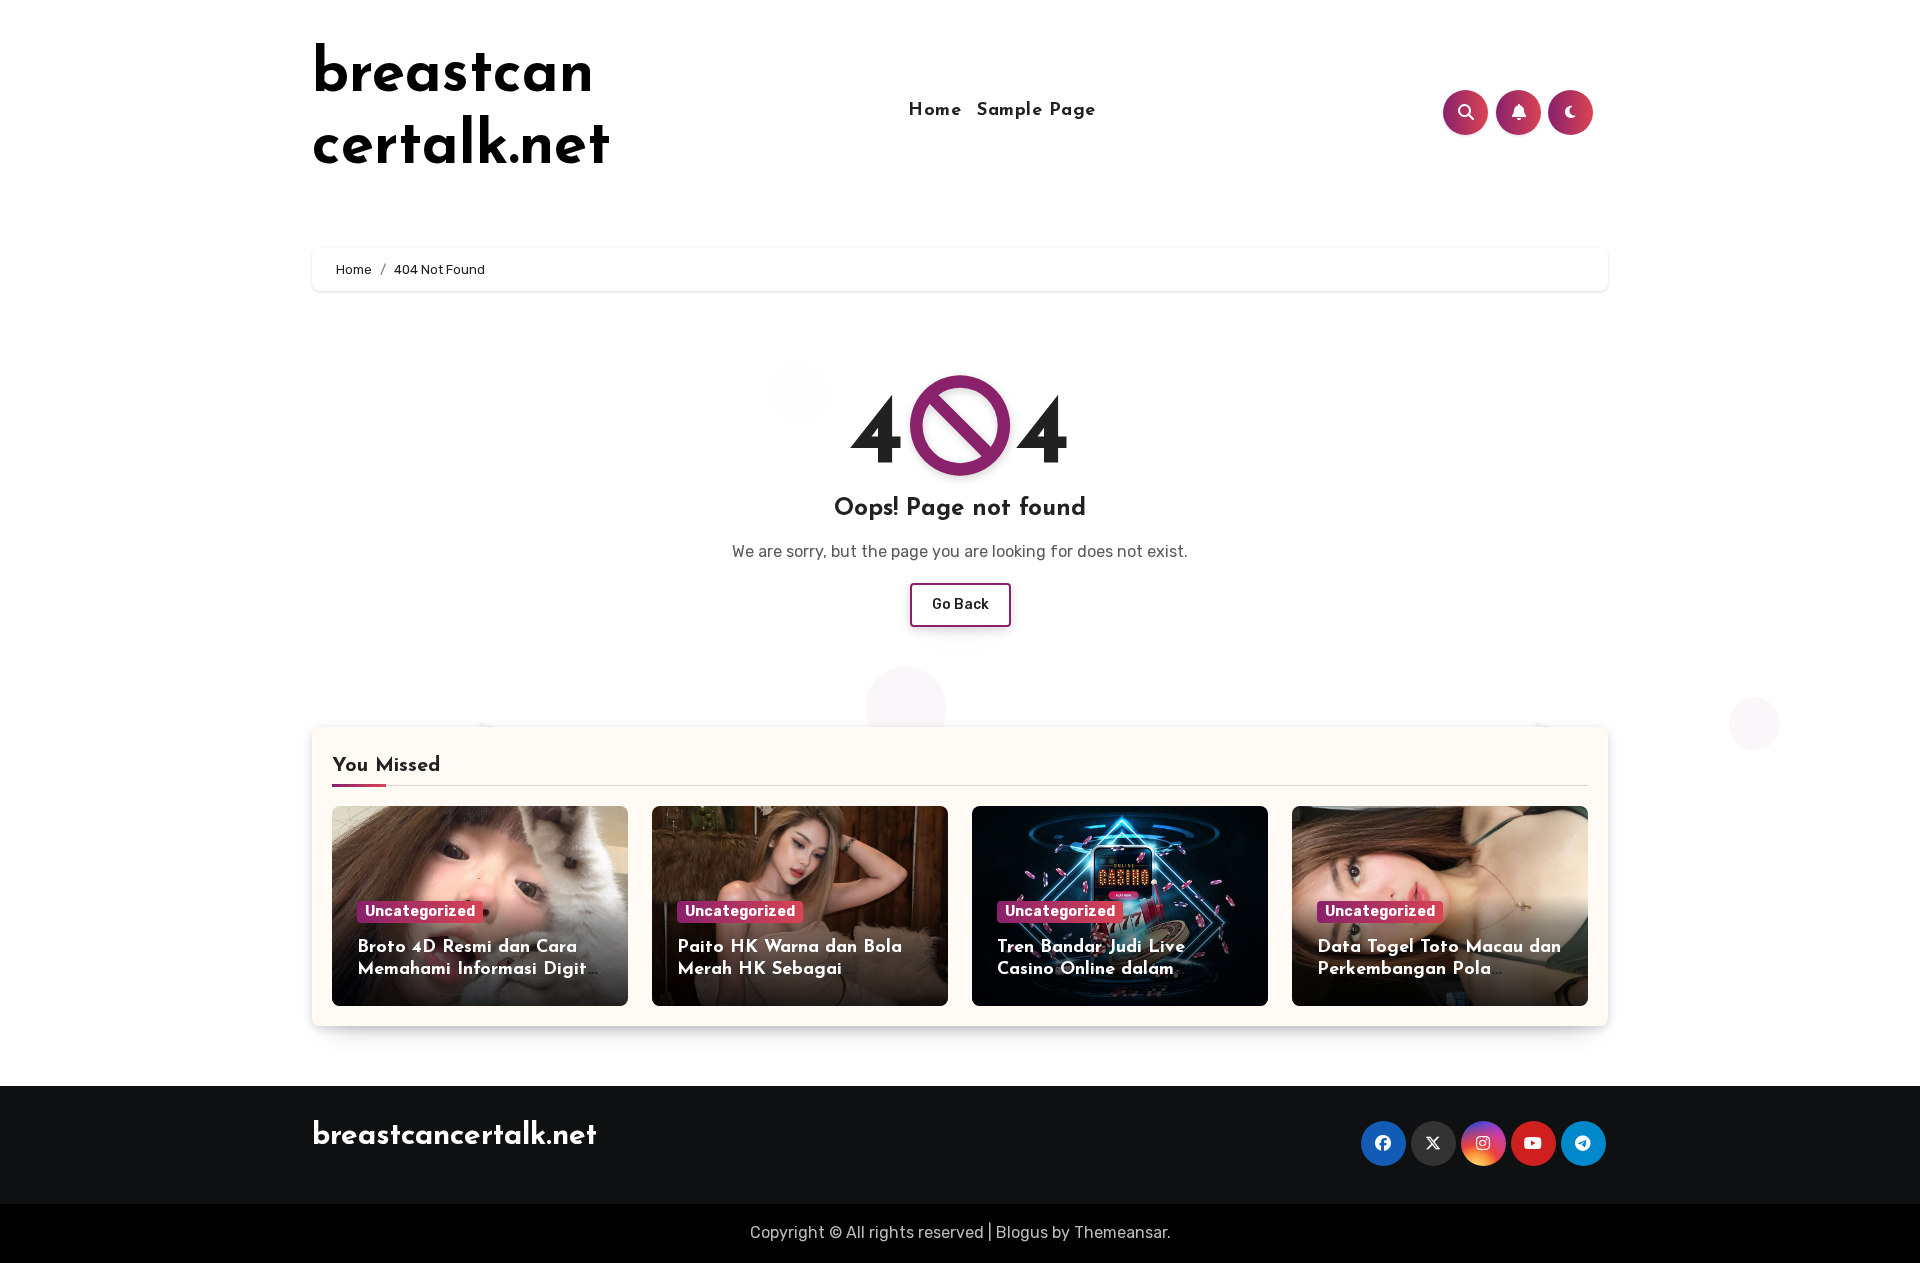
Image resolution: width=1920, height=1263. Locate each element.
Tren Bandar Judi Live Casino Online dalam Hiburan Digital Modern (1100, 969)
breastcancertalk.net (454, 1136)
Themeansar (1120, 1232)
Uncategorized (420, 911)
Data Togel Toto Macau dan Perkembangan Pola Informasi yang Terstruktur (1439, 969)
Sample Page (1036, 111)
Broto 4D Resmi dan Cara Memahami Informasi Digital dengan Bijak (480, 969)
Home (934, 111)
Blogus (1022, 1232)
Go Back (960, 604)
